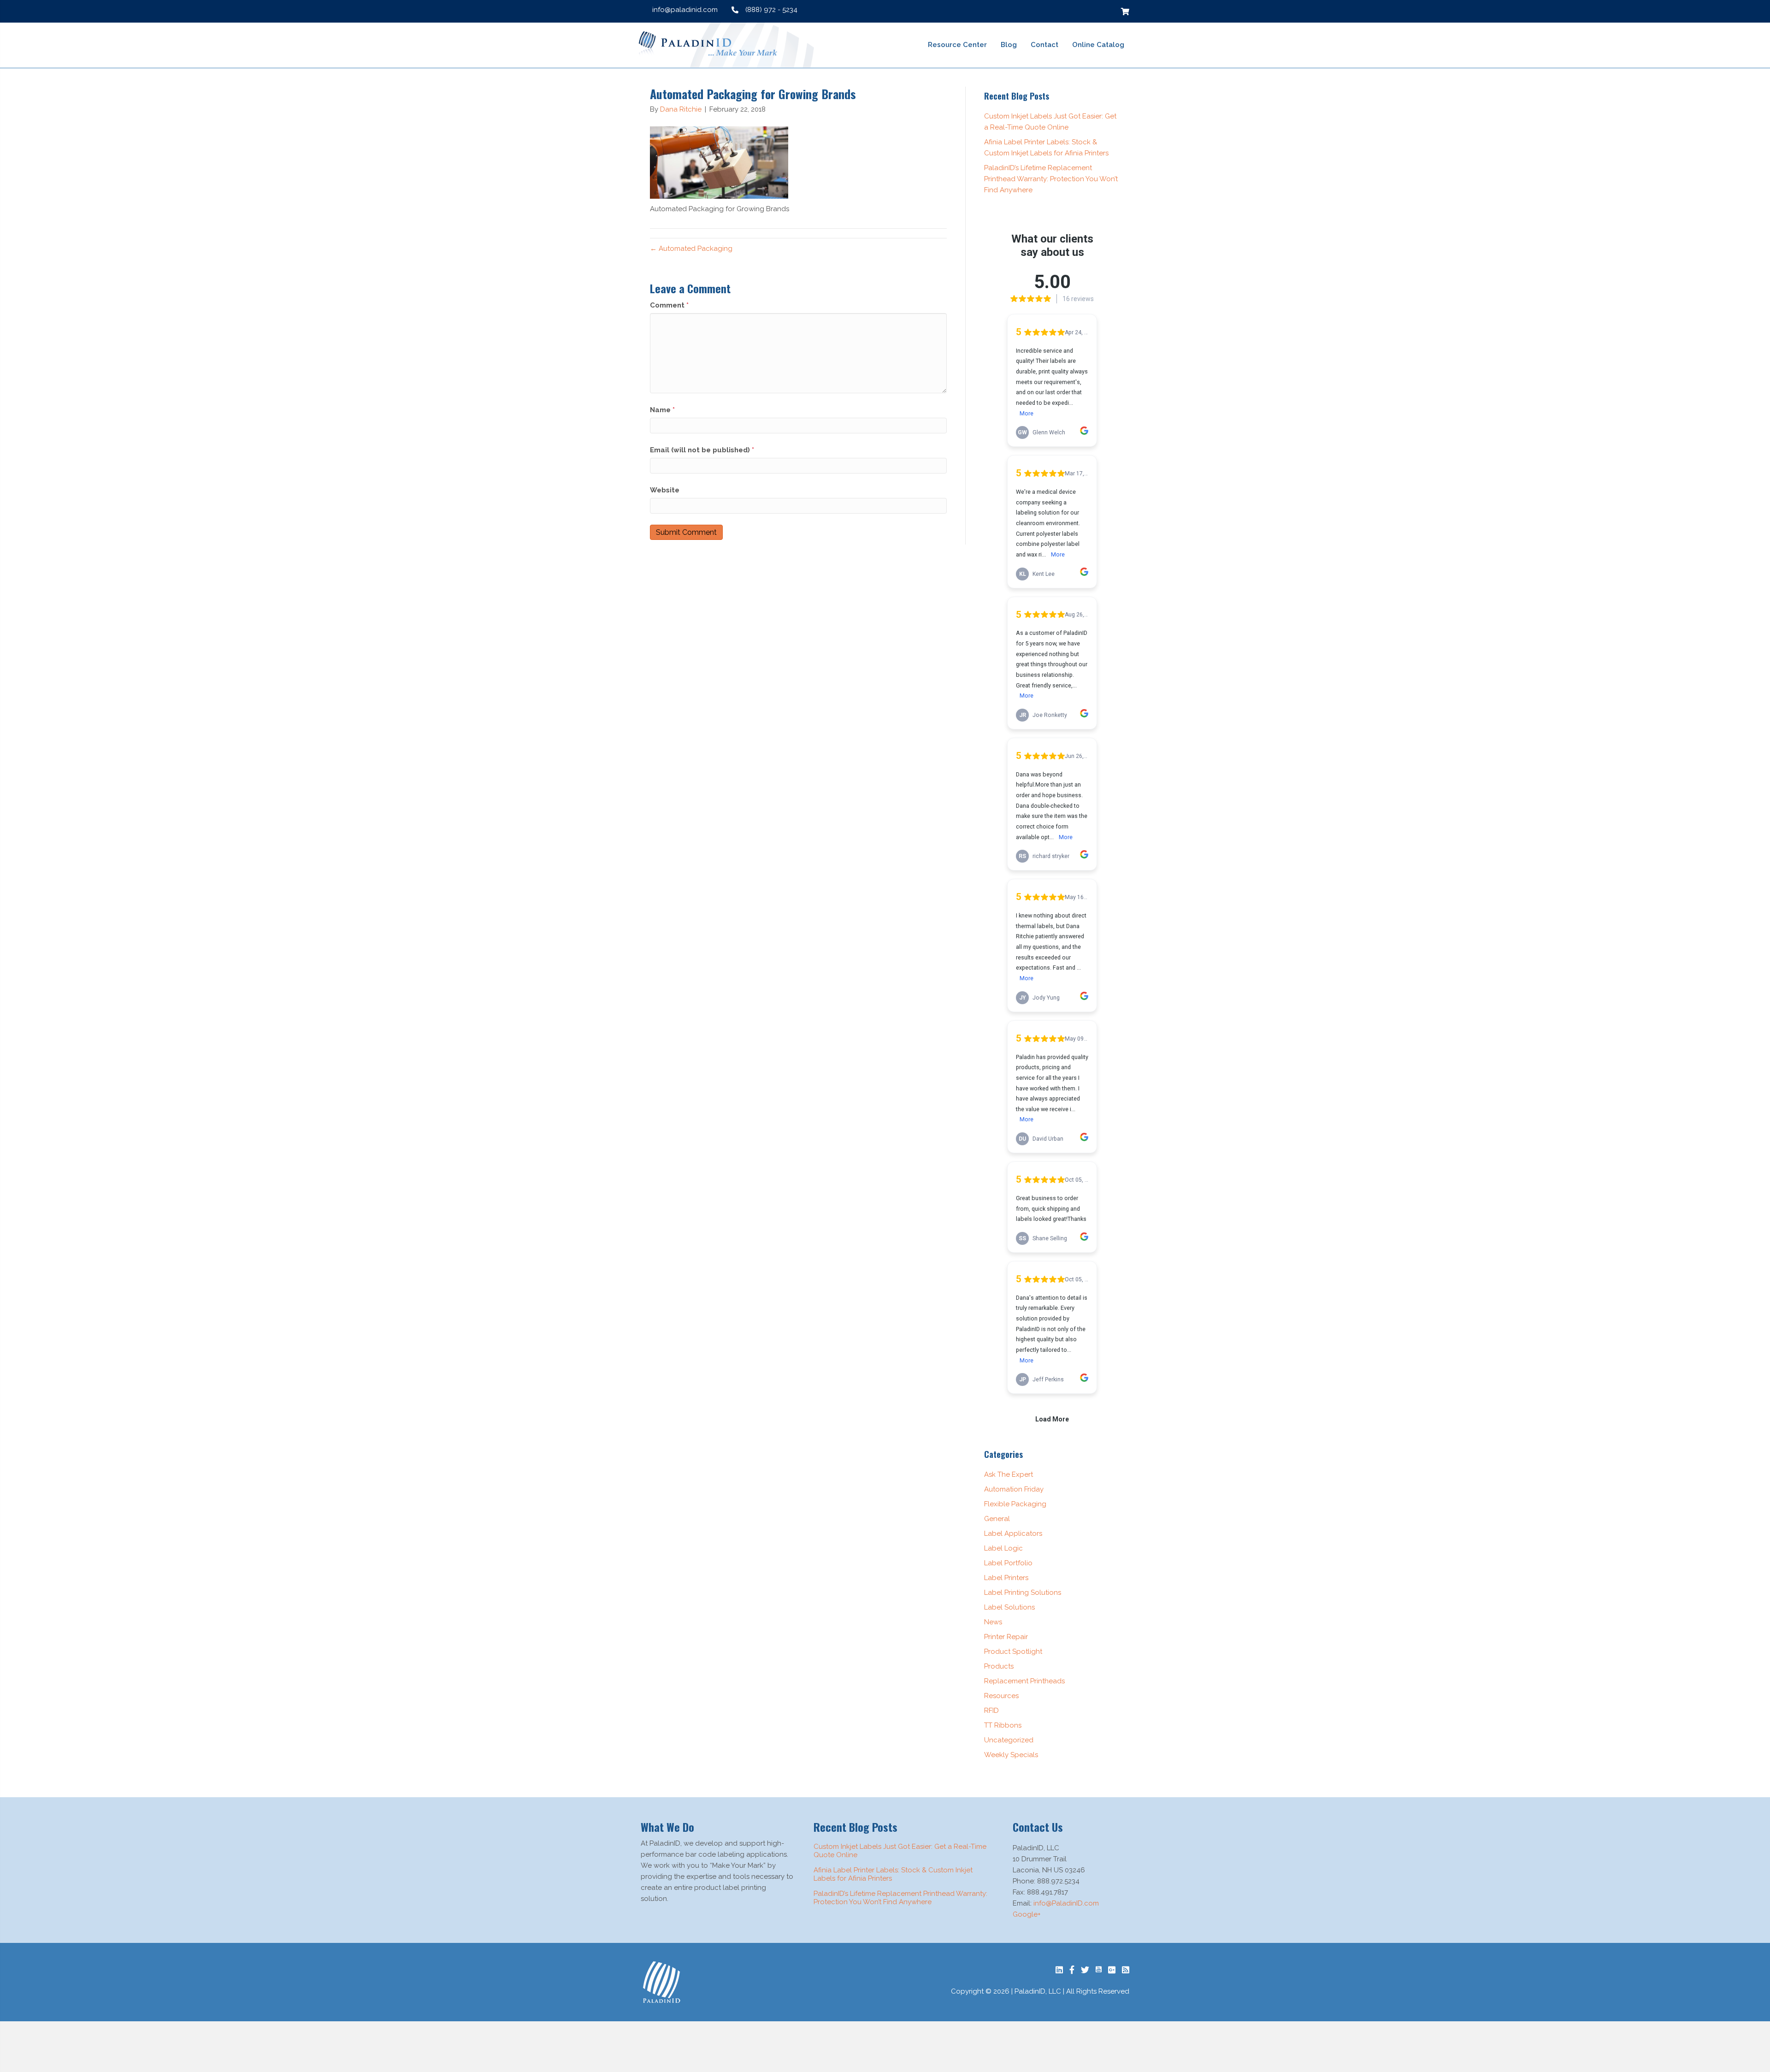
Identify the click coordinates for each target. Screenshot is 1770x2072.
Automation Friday (1014, 1489)
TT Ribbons (1003, 1725)
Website (665, 490)
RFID (991, 1711)
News (993, 1622)
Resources (1001, 1696)
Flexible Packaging (1015, 1504)
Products (999, 1666)
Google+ (1027, 1914)
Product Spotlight (1013, 1652)
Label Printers (1006, 1578)
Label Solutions (1009, 1607)
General (997, 1519)
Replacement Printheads (1024, 1681)
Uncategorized (1009, 1740)
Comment (669, 305)
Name (662, 410)
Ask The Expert (1009, 1474)
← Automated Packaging (691, 249)
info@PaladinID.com (1066, 1903)
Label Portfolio (1008, 1563)
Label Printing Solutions (1023, 1592)
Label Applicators (1013, 1533)
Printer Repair (1006, 1637)
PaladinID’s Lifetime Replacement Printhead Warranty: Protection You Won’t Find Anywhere (1051, 179)
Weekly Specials (1011, 1755)
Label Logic (1003, 1548)
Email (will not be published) (702, 450)
